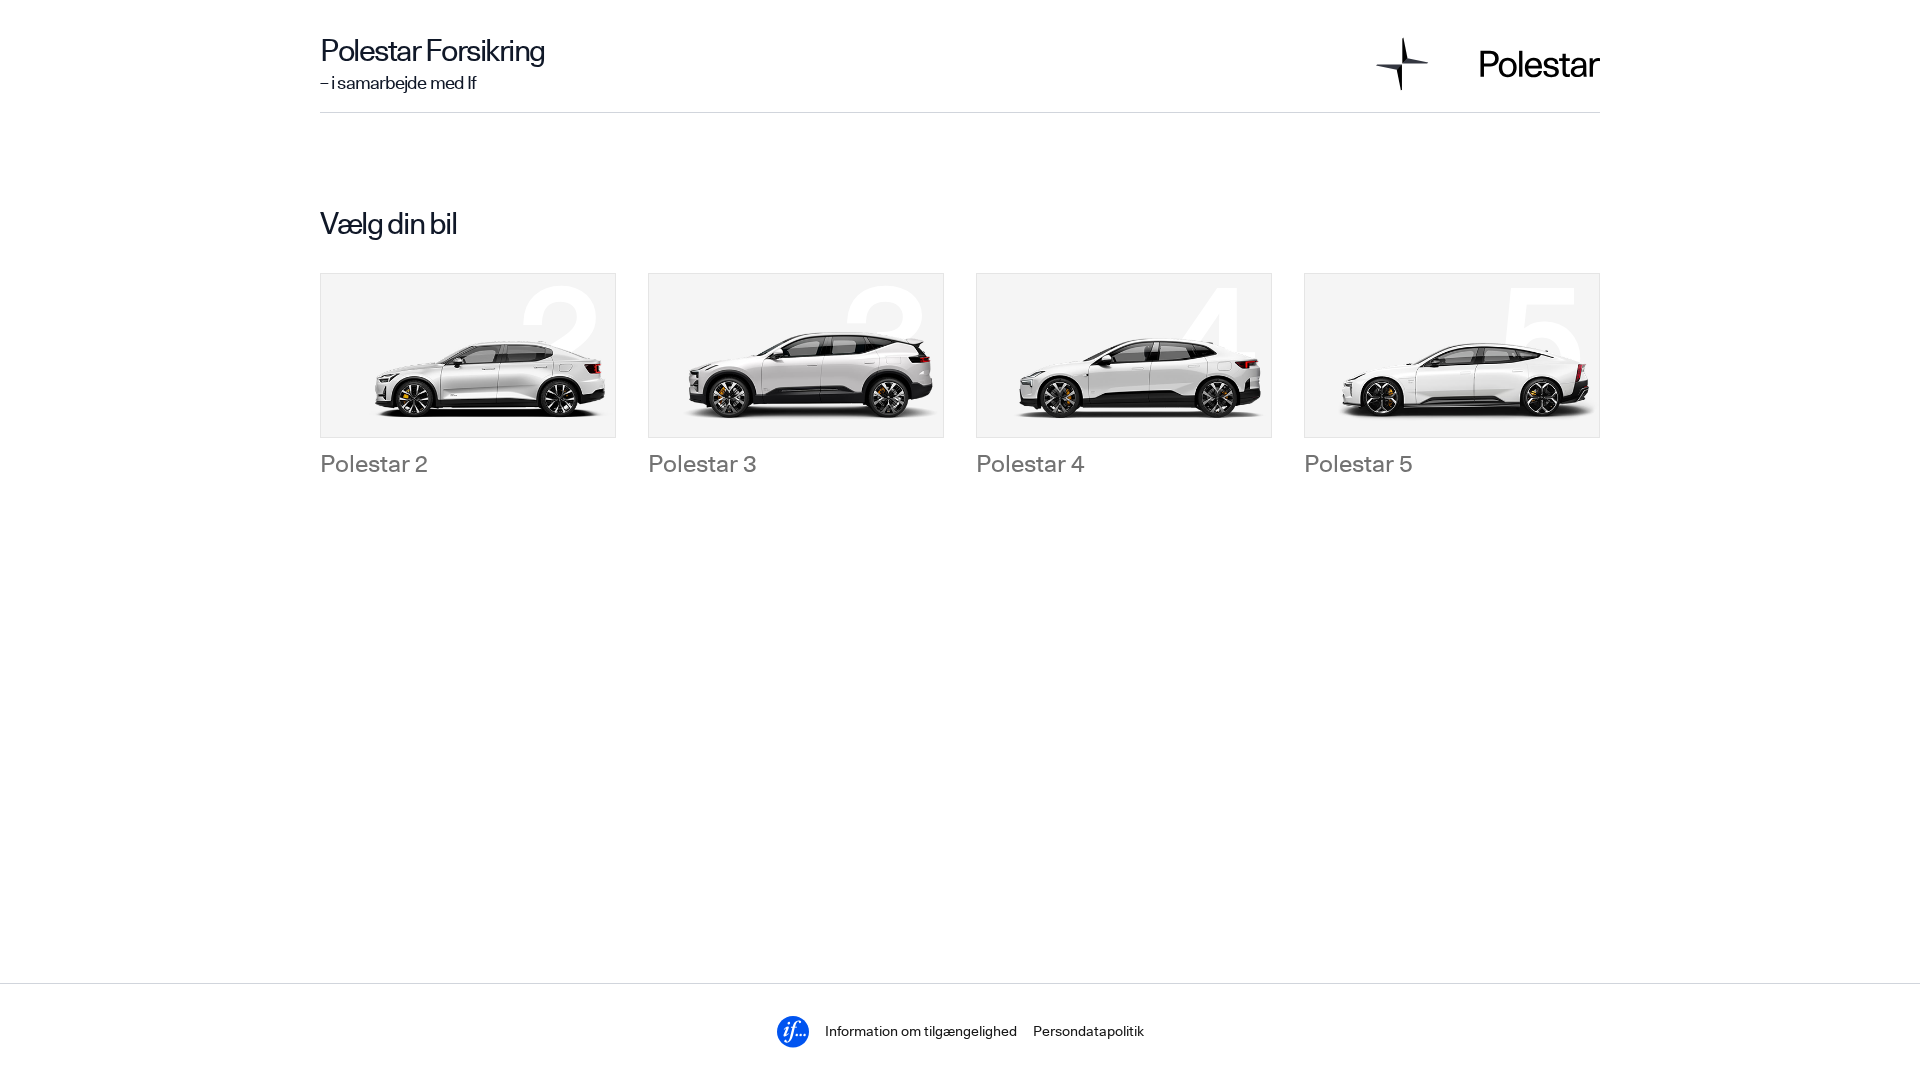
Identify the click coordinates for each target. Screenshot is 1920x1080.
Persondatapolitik (1088, 1032)
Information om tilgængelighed (921, 1032)
